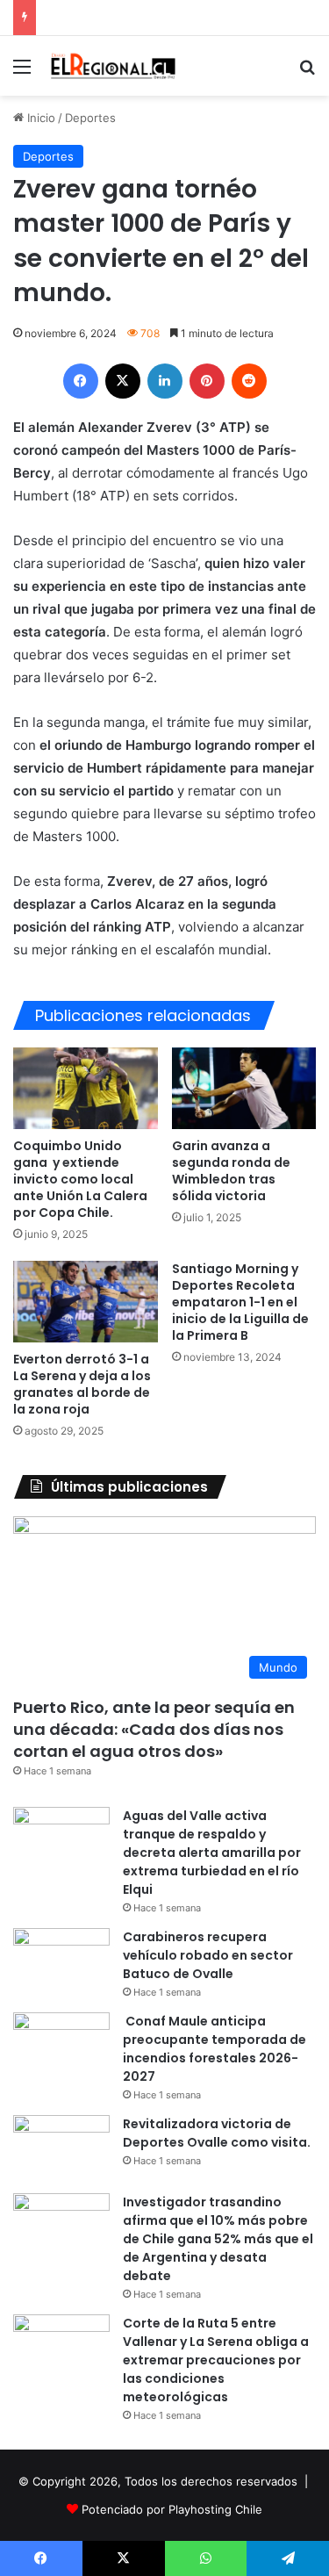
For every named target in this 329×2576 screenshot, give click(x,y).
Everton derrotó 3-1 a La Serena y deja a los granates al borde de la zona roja (82, 1384)
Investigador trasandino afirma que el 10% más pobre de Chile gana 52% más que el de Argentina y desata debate (218, 2239)
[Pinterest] (207, 381)
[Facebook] (81, 381)
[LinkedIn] (165, 381)
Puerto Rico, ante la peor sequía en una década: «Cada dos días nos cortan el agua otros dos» (154, 1729)
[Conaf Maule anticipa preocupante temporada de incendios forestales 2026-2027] (61, 2045)
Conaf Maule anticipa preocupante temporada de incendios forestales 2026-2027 (215, 2049)
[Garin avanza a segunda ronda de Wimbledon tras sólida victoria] (244, 1088)
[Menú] (22, 72)
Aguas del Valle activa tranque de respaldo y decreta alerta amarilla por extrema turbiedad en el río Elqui (212, 1853)
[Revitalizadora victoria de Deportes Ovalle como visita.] (61, 2148)
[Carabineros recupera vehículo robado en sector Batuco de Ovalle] (61, 1961)
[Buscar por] (307, 72)
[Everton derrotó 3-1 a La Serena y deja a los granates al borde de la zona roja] (86, 1302)
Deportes (90, 118)
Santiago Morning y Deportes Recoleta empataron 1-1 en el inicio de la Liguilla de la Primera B (240, 1302)
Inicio (39, 118)
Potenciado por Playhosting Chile (172, 2509)
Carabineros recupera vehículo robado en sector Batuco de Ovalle (208, 1955)
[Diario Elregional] (114, 66)
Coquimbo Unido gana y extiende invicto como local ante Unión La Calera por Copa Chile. (80, 1179)
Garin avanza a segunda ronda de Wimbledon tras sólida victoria (231, 1171)
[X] (123, 381)
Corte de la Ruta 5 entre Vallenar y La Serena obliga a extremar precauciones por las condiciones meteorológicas (216, 2360)
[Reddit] (249, 381)
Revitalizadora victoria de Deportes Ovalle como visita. (217, 2133)
